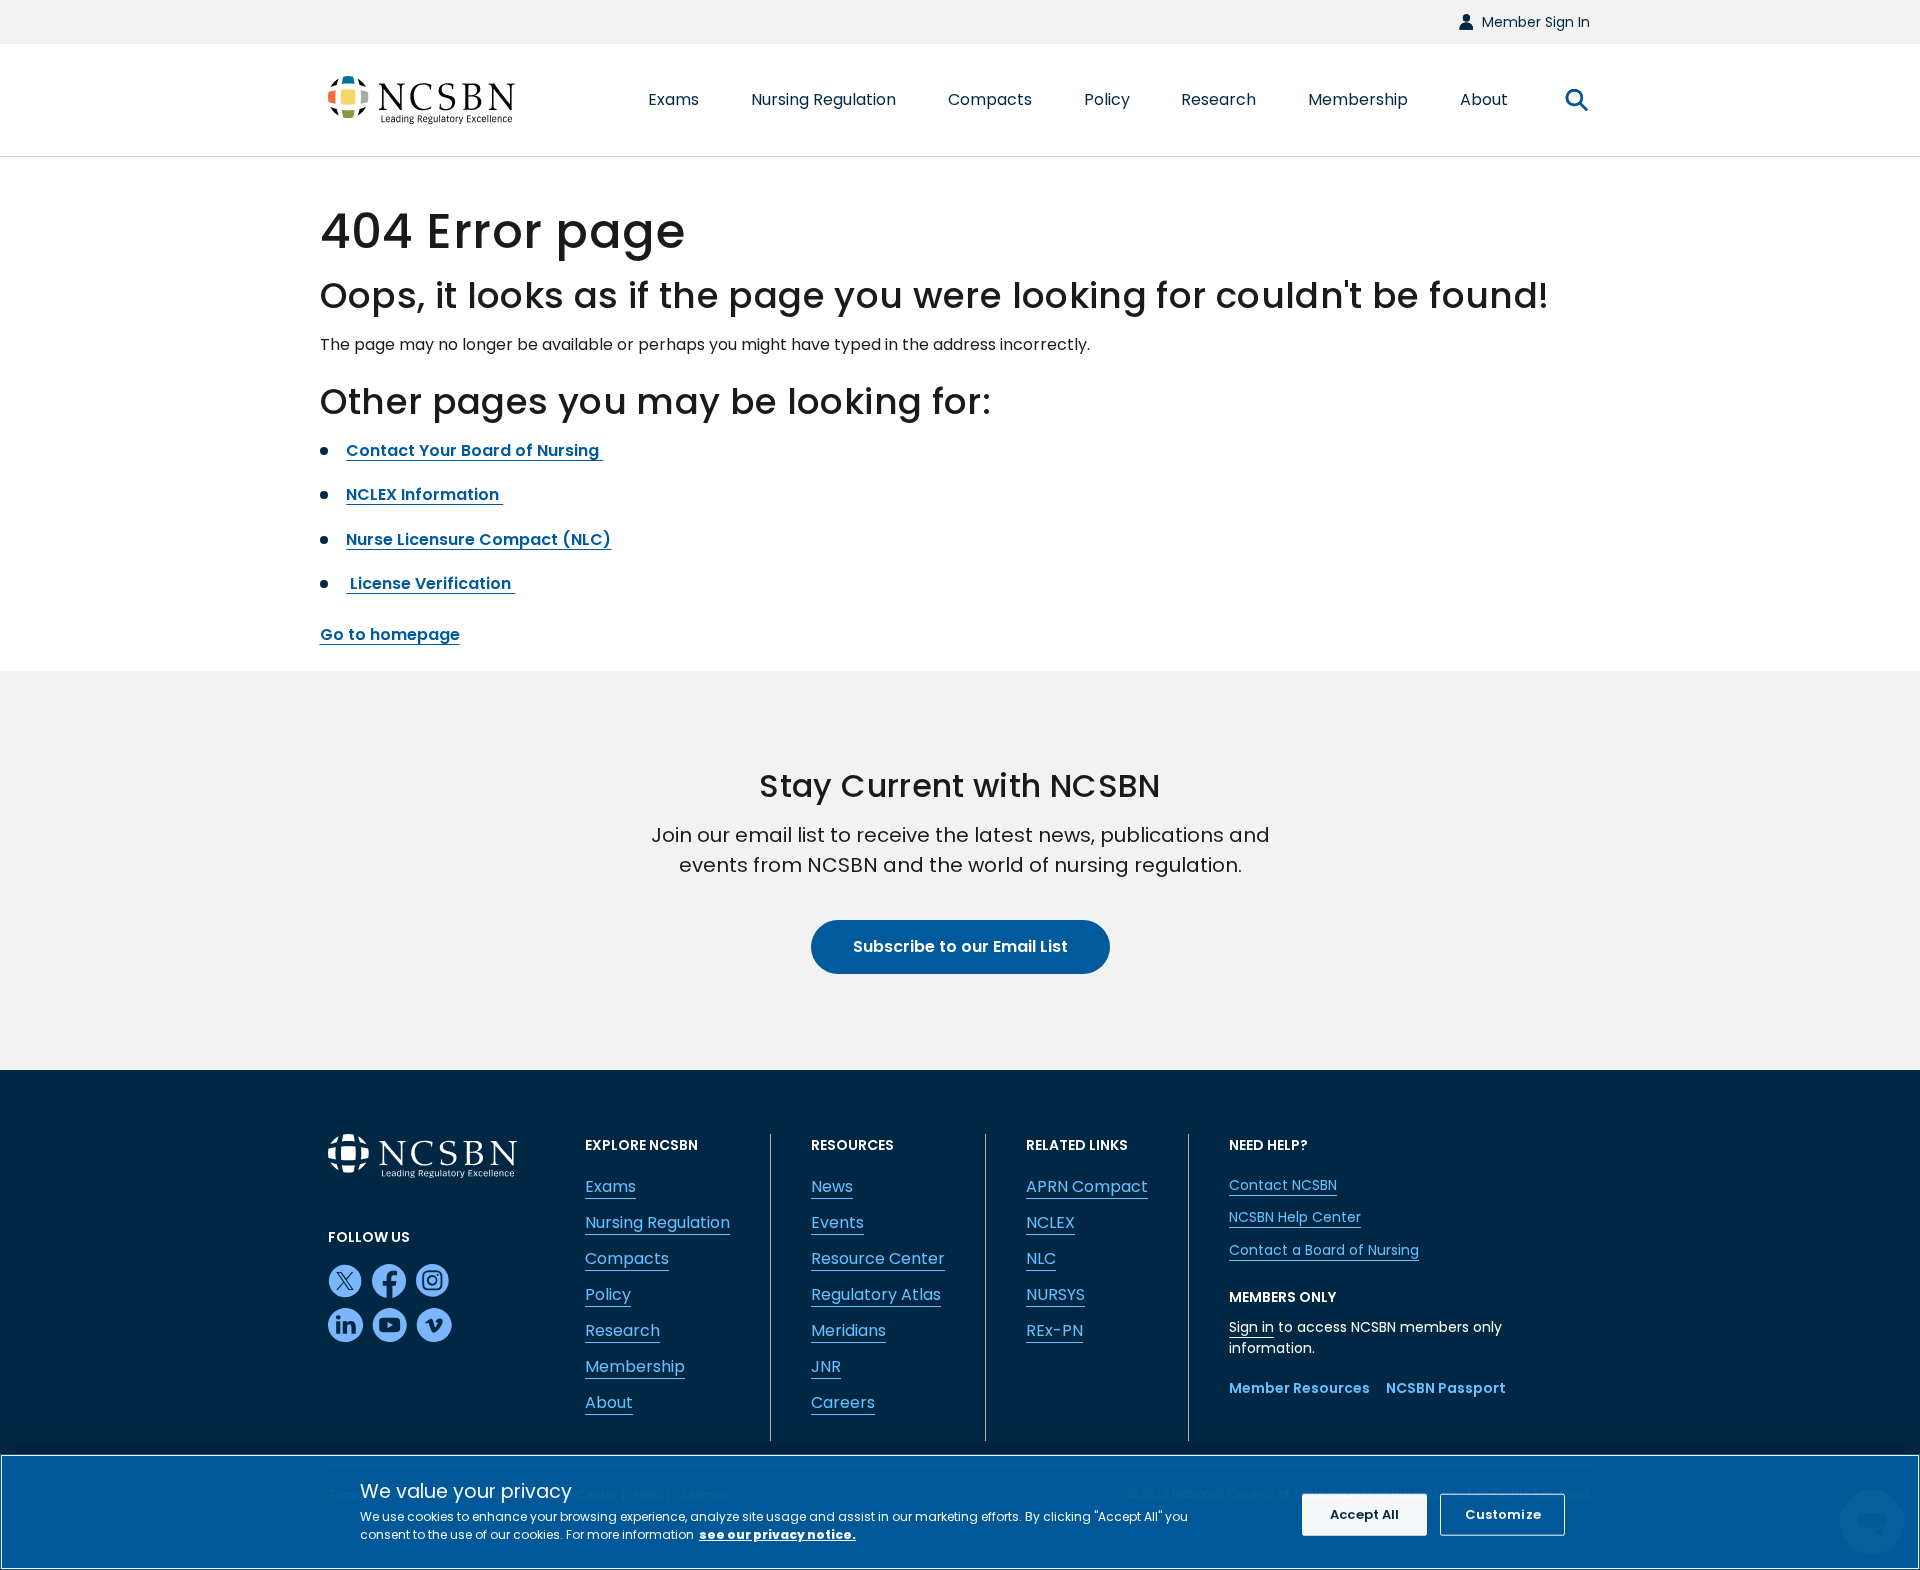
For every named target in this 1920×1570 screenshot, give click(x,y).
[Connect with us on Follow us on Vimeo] (434, 1326)
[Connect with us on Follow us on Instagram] (434, 1282)
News (832, 1186)
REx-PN (1054, 1330)
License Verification (430, 583)
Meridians (848, 1330)
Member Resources (1299, 1388)
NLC (1041, 1258)
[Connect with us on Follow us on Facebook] (390, 1282)
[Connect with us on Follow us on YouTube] (390, 1326)
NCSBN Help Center (1295, 1217)
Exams (610, 1186)
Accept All (1364, 1514)
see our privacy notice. (777, 1534)
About (609, 1402)
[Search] (1576, 100)
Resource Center (878, 1258)
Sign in (1251, 1327)
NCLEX (1050, 1222)
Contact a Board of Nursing (1324, 1250)
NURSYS (1055, 1294)
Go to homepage (390, 634)
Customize (1503, 1514)
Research (622, 1330)
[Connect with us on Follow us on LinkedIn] (346, 1326)
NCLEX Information (424, 494)
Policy (608, 1294)
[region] (960, 1512)
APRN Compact (1087, 1186)
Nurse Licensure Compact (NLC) (478, 539)
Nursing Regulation (657, 1222)
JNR (826, 1366)
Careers (843, 1402)
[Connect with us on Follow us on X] (346, 1282)
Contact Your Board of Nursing (474, 450)
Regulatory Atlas (876, 1294)
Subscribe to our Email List (960, 946)
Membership (635, 1366)
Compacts (627, 1258)
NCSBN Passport (1446, 1388)
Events (837, 1222)
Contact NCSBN (1283, 1185)
